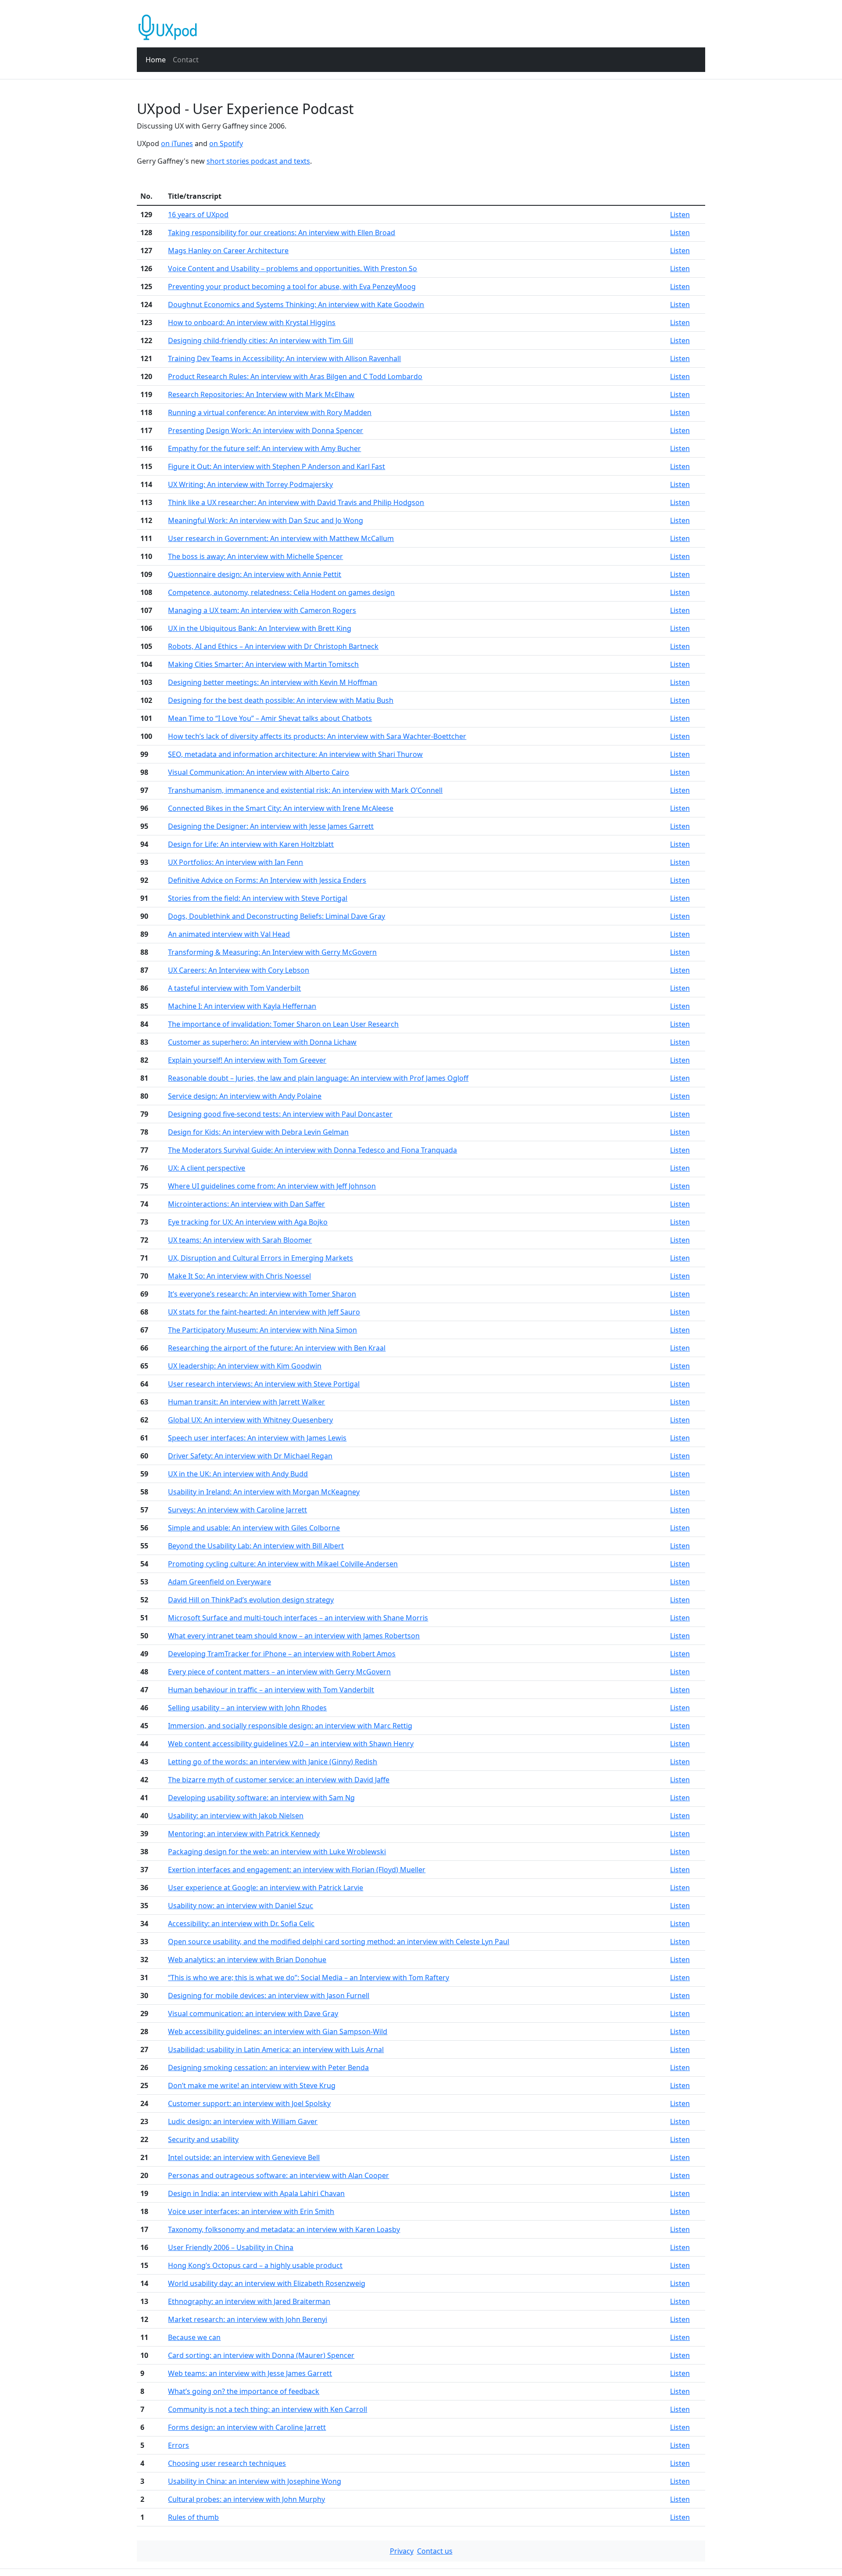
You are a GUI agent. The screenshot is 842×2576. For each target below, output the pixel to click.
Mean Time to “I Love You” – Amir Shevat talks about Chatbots (270, 718)
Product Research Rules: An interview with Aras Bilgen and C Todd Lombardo (295, 376)
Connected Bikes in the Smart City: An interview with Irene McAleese (281, 808)
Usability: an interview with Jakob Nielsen (236, 1816)
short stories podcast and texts (258, 161)
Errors (178, 2445)
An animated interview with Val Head (229, 934)
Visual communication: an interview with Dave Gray (253, 2014)
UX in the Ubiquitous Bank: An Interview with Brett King (260, 628)
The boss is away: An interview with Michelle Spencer (255, 556)
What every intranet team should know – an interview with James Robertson (294, 1636)
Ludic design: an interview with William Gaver (243, 2121)
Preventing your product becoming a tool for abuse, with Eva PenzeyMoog (292, 287)
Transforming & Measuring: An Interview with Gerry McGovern (272, 952)
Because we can (194, 2337)
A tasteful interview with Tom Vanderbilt (234, 988)
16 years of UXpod (198, 215)
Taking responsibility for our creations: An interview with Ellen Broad (282, 233)
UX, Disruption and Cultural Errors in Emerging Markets (260, 1258)
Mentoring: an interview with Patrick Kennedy (244, 1834)
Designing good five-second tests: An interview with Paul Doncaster (280, 1114)
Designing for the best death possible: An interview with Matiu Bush (281, 700)
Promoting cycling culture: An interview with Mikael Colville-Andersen (283, 1564)
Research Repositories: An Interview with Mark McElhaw (261, 394)
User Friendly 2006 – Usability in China (231, 2247)
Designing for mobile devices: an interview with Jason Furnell (269, 1996)
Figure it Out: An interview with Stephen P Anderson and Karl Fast (277, 466)
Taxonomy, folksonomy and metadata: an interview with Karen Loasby (284, 2229)
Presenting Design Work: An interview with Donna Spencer (266, 430)
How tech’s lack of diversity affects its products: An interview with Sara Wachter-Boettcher (317, 736)
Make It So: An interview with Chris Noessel (239, 1276)
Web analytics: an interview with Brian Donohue (247, 1960)
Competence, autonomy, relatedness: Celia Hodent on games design (281, 592)
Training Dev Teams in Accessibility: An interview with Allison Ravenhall (284, 358)
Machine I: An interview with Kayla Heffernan (242, 1006)
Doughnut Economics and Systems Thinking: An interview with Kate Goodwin (296, 305)
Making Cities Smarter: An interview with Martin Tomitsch (263, 664)
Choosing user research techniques (227, 2463)
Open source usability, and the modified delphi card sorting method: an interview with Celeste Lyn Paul (339, 1942)
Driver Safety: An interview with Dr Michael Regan (250, 1456)
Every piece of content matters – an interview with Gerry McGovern (279, 1672)
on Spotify (226, 143)
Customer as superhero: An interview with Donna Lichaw (262, 1042)
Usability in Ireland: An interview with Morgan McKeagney (264, 1492)
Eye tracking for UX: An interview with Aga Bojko (248, 1222)
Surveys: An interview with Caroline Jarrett (237, 1510)
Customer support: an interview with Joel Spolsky (249, 2103)
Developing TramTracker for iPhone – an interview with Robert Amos (282, 1654)
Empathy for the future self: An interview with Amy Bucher (264, 448)
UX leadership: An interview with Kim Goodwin (245, 1366)
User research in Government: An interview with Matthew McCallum (281, 538)
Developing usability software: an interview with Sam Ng (261, 1798)
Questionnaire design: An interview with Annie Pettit (255, 574)
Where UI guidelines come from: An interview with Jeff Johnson (272, 1186)
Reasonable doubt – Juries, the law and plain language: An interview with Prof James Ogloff (318, 1078)
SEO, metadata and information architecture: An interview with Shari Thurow (295, 754)
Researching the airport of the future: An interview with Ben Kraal (277, 1348)
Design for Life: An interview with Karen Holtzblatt (251, 844)
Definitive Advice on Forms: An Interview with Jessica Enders (267, 880)
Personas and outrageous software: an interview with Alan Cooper (278, 2175)
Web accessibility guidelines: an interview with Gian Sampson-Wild (278, 2031)
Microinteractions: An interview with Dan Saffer (246, 1204)
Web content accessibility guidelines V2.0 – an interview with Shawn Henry (291, 1744)
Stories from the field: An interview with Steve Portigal (258, 898)
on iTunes (177, 143)
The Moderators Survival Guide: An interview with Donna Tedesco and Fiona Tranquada (312, 1150)
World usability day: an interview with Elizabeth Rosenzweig (267, 2283)
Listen (680, 215)
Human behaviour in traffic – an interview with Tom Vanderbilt (271, 1690)
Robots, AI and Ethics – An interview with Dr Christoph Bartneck (273, 646)
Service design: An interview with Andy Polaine (245, 1096)
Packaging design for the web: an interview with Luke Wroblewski (277, 1852)
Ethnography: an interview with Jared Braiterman (249, 2301)
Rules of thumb (193, 2517)
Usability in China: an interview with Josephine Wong (255, 2481)
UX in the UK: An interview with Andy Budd (238, 1474)
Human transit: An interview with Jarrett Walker (246, 1402)
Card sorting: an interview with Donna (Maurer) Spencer (261, 2355)
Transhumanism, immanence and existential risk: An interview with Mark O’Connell (305, 790)
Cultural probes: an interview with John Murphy (246, 2499)
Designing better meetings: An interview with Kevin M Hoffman (273, 682)
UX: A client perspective (207, 1168)
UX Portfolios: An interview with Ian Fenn (235, 862)
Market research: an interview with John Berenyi (248, 2319)
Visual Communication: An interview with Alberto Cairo (259, 772)
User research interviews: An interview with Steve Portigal (264, 1384)
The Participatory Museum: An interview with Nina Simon (262, 1330)
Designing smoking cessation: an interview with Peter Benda (268, 2067)
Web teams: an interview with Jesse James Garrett (250, 2373)
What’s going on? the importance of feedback (244, 2391)
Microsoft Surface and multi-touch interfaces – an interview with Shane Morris (298, 1618)
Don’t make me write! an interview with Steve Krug (252, 2085)
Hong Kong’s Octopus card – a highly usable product (255, 2265)
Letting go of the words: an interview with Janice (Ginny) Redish (273, 1762)
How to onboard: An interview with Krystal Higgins (252, 322)
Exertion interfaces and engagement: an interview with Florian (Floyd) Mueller (297, 1870)
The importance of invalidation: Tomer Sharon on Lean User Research (283, 1024)
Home (156, 60)
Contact (186, 60)
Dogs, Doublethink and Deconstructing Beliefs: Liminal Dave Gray (277, 916)
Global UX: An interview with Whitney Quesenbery (250, 1420)
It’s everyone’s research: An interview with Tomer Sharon (262, 1294)
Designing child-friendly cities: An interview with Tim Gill (260, 340)
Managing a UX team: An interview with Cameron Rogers (262, 610)
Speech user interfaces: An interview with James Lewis (257, 1438)
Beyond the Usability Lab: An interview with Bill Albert (256, 1546)
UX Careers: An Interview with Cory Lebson (239, 970)
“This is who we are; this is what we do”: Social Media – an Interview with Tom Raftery (309, 1978)
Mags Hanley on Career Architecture (228, 251)
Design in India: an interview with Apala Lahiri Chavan (256, 2193)
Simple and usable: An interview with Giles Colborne (254, 1528)
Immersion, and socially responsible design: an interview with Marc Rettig (290, 1726)
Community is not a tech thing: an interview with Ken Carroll (268, 2409)
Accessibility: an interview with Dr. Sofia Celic (241, 1924)
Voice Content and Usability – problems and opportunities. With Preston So (293, 269)
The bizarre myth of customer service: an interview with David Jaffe (279, 1780)
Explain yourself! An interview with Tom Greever (247, 1060)
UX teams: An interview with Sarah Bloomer (240, 1240)
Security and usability (203, 2139)
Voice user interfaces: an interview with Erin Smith (251, 2211)
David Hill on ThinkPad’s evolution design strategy (251, 1600)
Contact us (435, 2551)
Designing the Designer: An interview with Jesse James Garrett (271, 826)
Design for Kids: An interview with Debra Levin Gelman (258, 1132)
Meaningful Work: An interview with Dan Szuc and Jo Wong (266, 520)
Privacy (402, 2551)
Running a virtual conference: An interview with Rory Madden (270, 412)
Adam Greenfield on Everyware (219, 1582)
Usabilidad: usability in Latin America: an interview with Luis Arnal (276, 2049)
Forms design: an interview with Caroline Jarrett (247, 2427)
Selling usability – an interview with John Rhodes (247, 1708)
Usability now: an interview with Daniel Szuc (241, 1906)
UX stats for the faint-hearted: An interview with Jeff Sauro (264, 1312)
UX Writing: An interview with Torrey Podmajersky (250, 484)
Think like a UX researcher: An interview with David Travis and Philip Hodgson (296, 502)
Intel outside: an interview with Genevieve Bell (244, 2157)
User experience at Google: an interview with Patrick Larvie (266, 1888)
